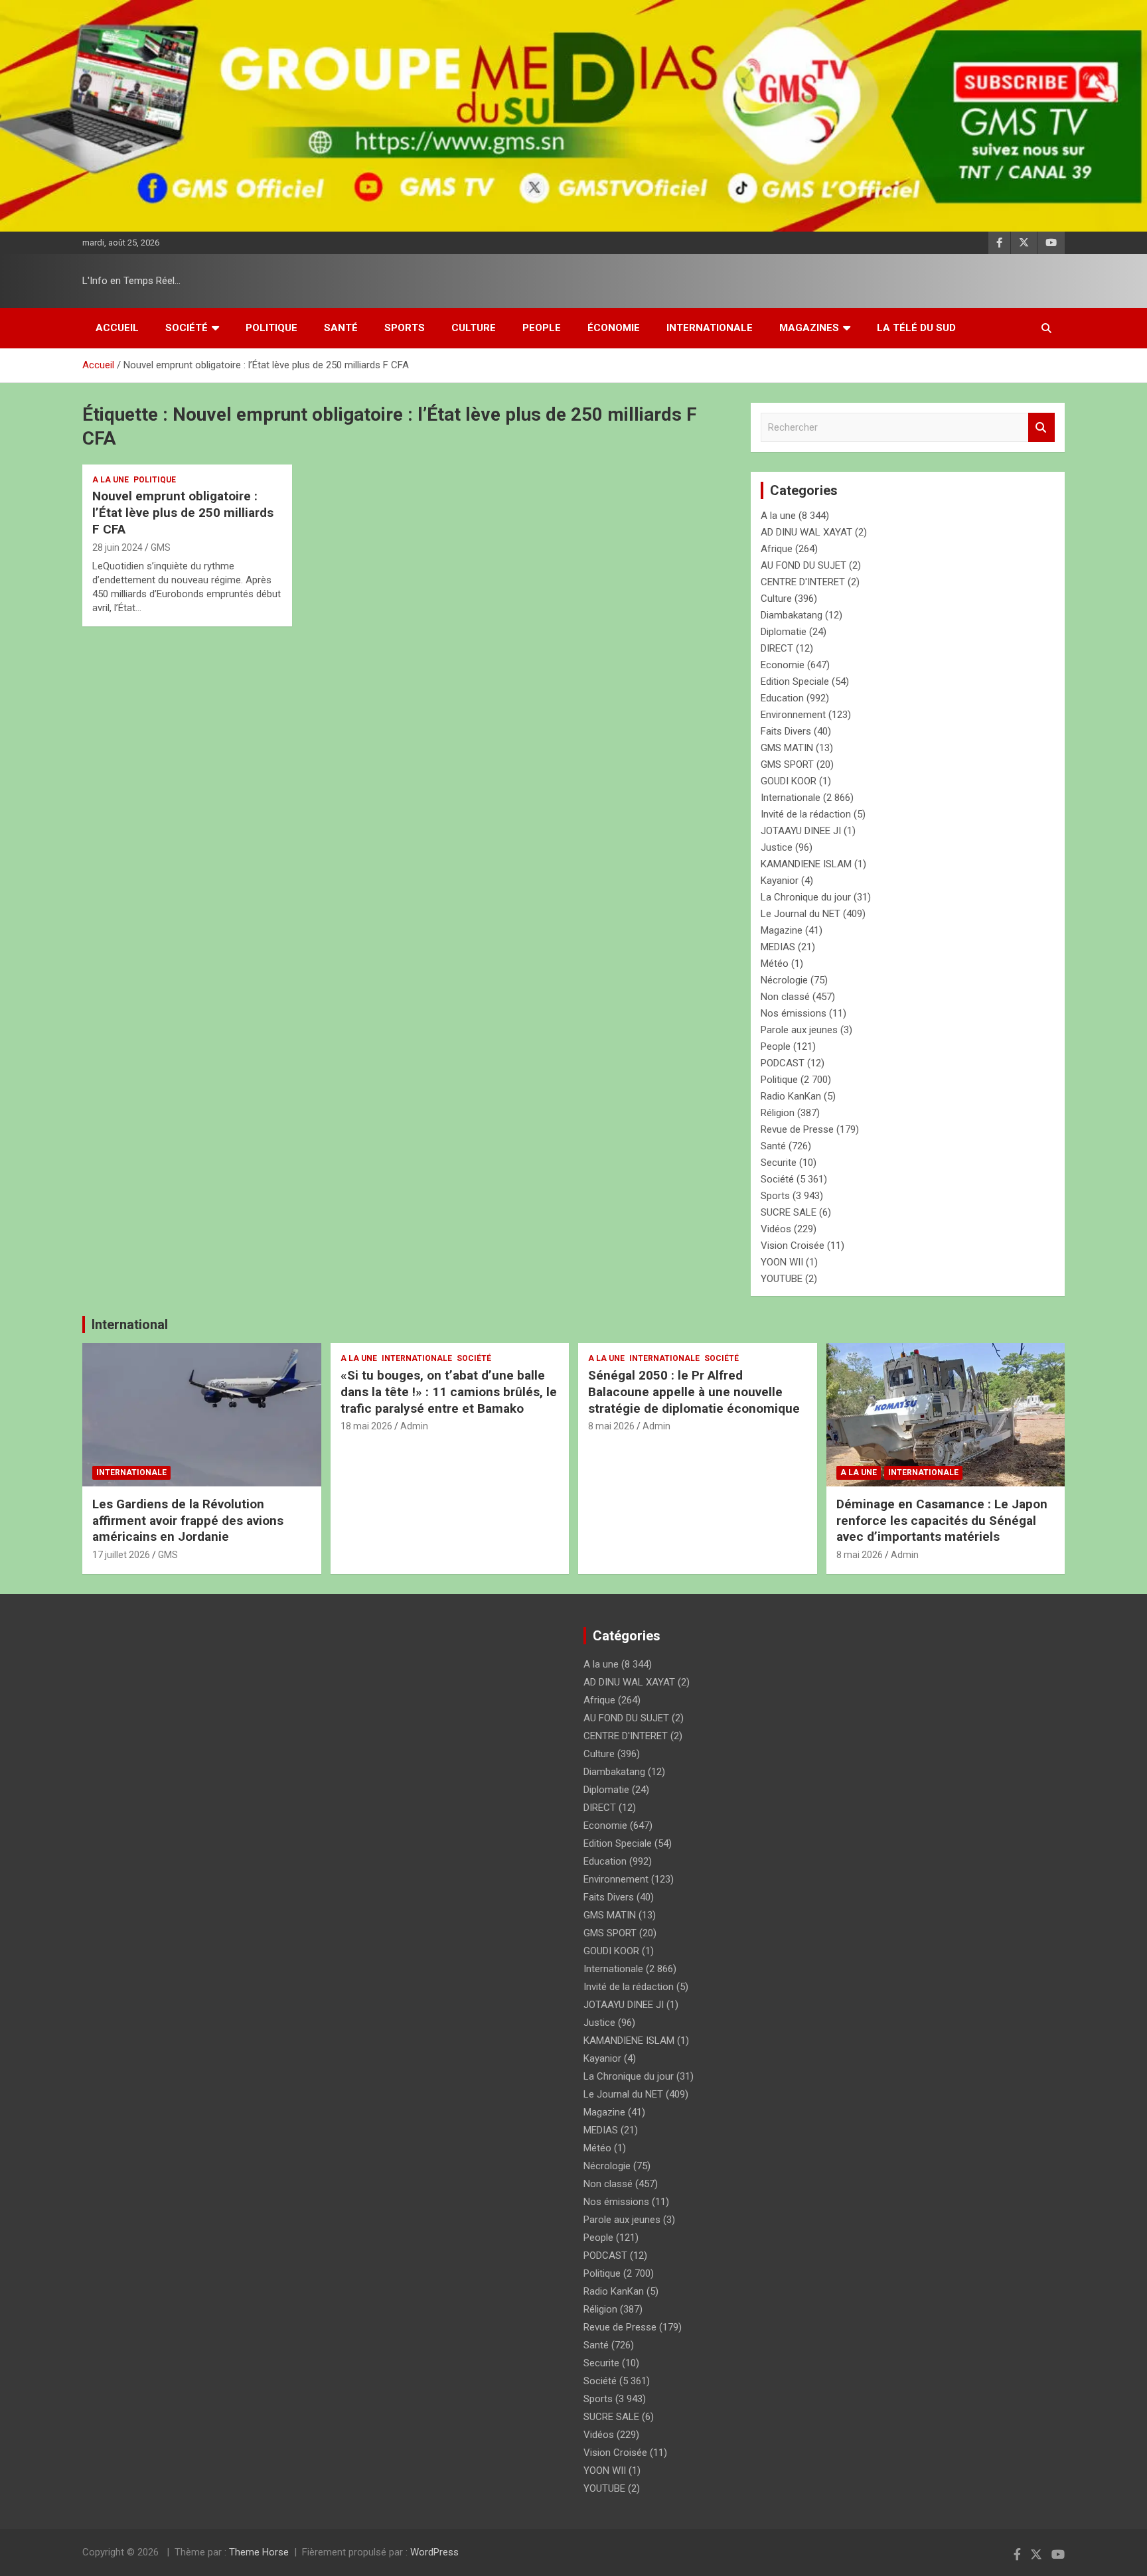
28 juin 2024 (117, 547)
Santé (341, 328)
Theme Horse (259, 2552)
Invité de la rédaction (806, 814)
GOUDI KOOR (789, 781)
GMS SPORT (787, 764)
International (130, 1324)
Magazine (782, 930)
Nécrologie (784, 980)
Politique (271, 328)
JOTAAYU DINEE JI (801, 831)
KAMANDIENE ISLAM (806, 864)
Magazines (809, 328)
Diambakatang (792, 615)
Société (187, 328)
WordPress (434, 2552)
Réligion (778, 1113)
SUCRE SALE (789, 1212)
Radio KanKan (791, 1096)
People (542, 328)
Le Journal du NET (801, 914)
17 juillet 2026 (121, 1555)
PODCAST (783, 1063)
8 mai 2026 (611, 1426)
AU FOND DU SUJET (803, 565)
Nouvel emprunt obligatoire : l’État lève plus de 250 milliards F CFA (183, 512)
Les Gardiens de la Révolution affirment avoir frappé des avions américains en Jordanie (188, 1520)
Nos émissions (794, 1013)
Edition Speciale (795, 681)
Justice (777, 847)
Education (782, 698)
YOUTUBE (782, 1279)
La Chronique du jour (806, 897)
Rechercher (1041, 428)
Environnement (793, 715)
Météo (775, 964)
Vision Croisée (793, 1246)
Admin (414, 1426)
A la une (111, 480)
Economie (783, 665)
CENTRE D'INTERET (803, 582)
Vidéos (776, 1229)
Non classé (785, 997)
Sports (405, 328)
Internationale (710, 328)
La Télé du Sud (916, 328)
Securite (779, 1163)
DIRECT (777, 648)
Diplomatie (784, 632)
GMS (161, 547)
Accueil (117, 328)
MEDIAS (778, 947)
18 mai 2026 (366, 1426)
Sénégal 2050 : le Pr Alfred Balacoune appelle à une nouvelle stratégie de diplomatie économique (694, 1392)
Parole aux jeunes (799, 1030)
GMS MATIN (787, 748)
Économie (614, 328)
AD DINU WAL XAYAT (806, 532)
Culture (474, 328)
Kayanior (780, 881)
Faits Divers (786, 731)
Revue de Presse (797, 1129)
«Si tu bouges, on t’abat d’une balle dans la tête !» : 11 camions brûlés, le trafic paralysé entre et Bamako (449, 1392)
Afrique (777, 549)
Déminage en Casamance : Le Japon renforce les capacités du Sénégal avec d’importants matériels (942, 1520)
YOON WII (782, 1262)
